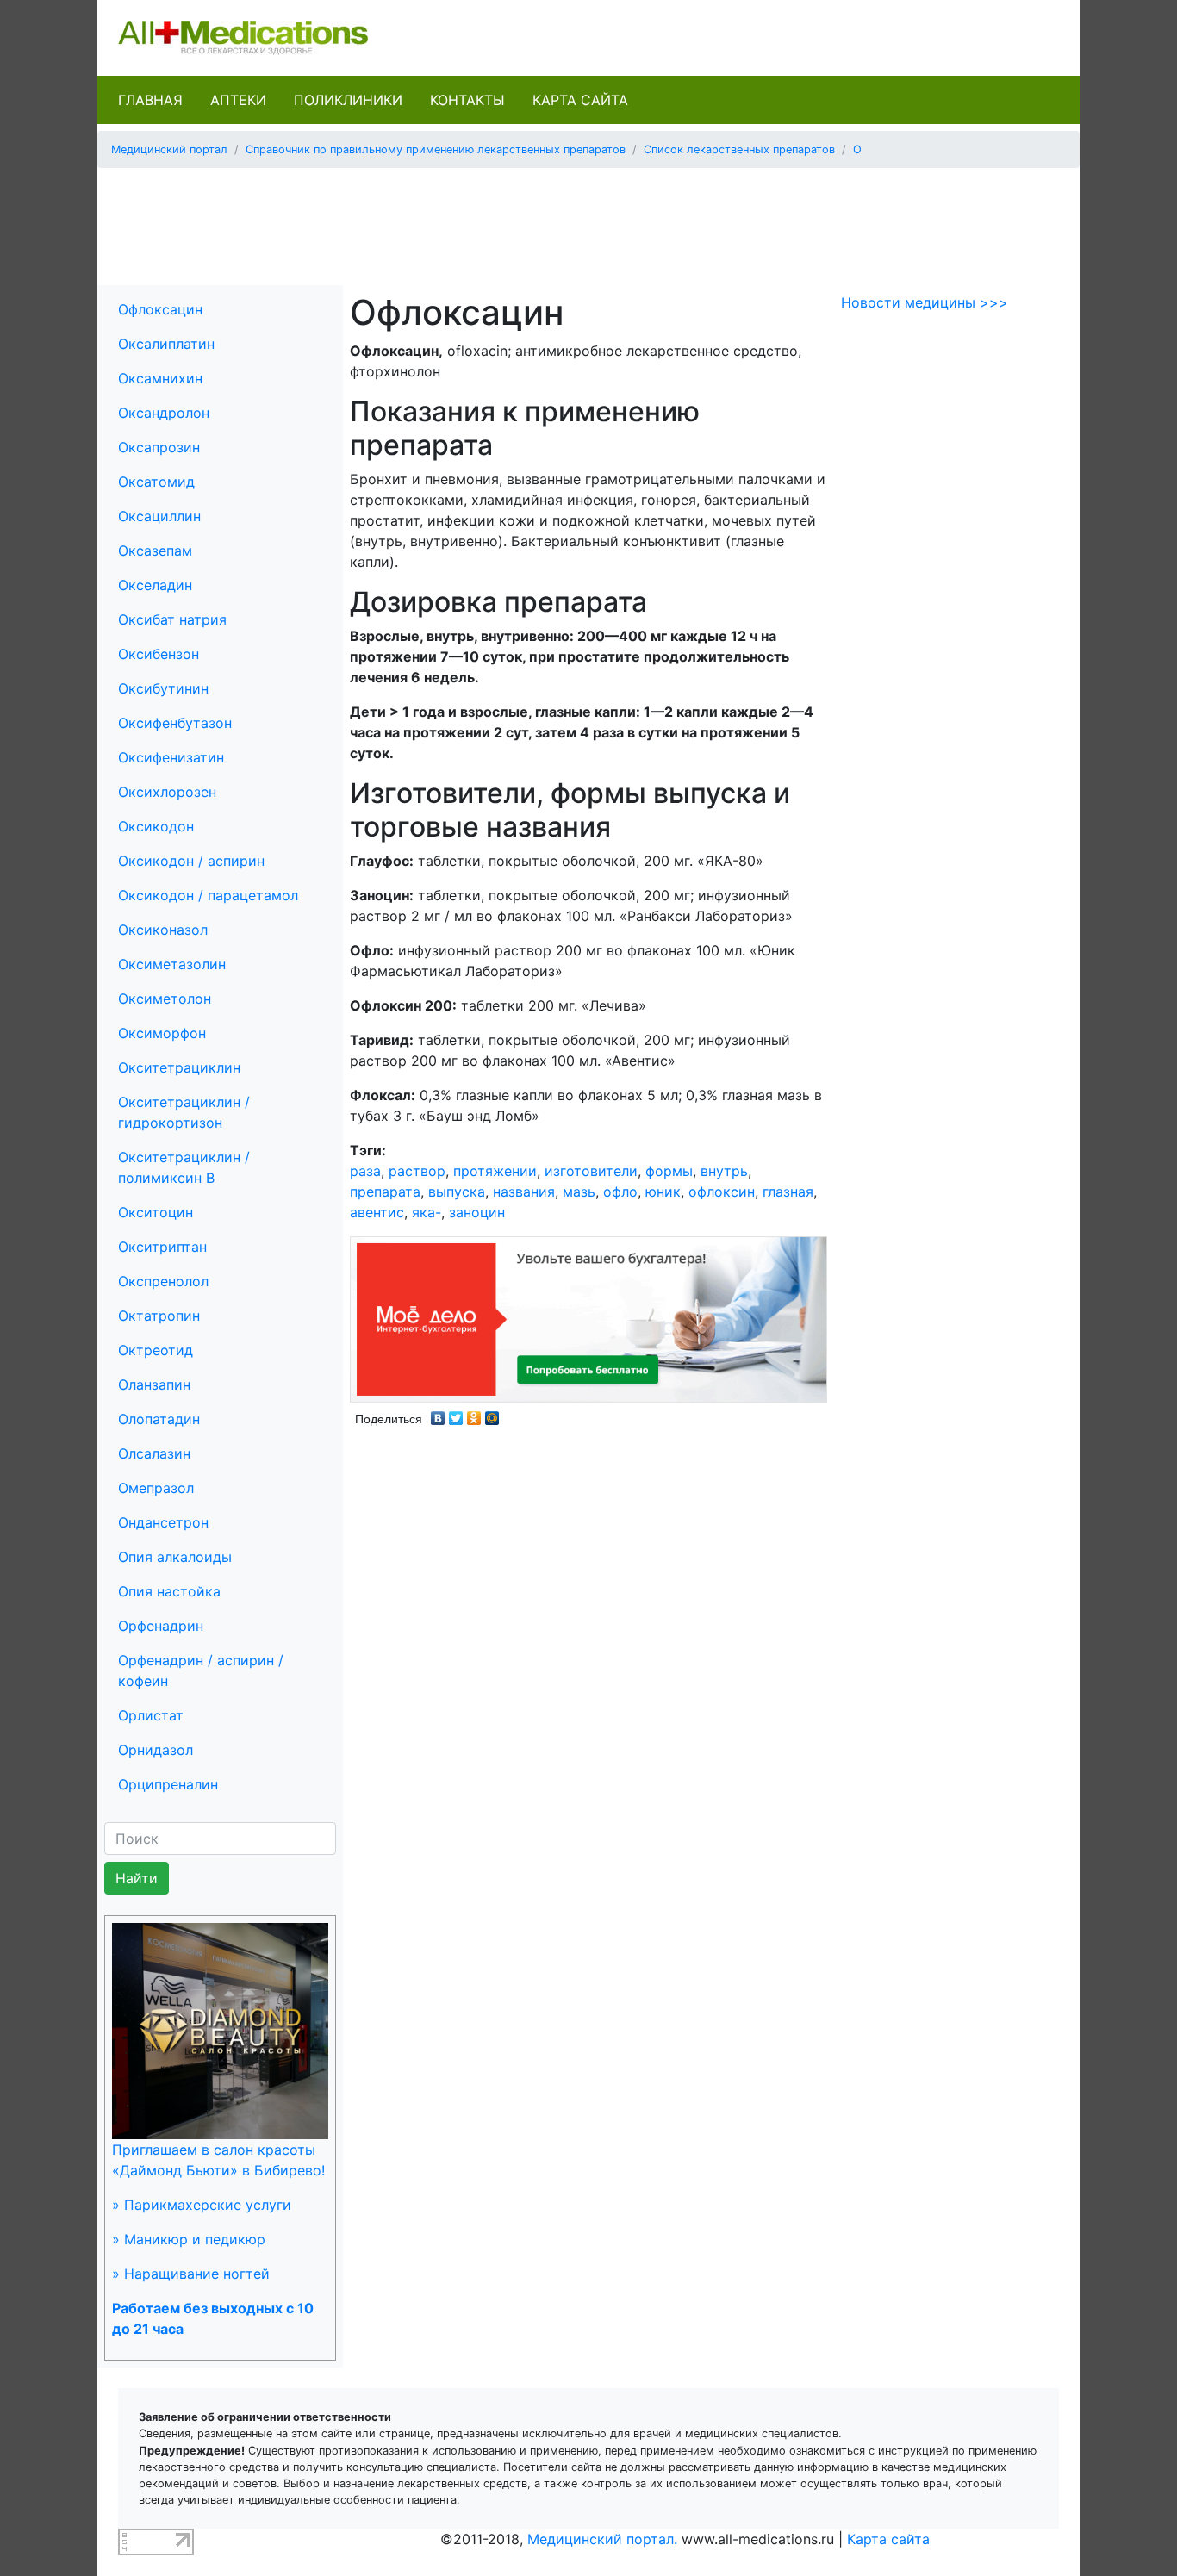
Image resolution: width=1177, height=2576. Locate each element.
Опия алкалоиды (175, 1557)
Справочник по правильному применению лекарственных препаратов (436, 149)
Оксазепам (155, 551)
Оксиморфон (162, 1033)
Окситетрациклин (179, 1067)
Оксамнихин (160, 378)
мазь (579, 1192)
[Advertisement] (588, 221)
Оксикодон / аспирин (191, 861)
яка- (427, 1212)
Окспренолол (163, 1281)
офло (620, 1192)
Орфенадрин (161, 1626)
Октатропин (159, 1316)
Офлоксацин (160, 309)
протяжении (495, 1171)
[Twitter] (456, 1414)
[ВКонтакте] (438, 1414)
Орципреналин (168, 1784)
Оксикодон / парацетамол (208, 895)
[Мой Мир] (492, 1414)
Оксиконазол (163, 930)
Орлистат (151, 1715)
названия (524, 1192)
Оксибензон (159, 654)
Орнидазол (156, 1750)
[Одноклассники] (474, 1414)
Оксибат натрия (172, 619)
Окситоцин (156, 1212)
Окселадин (155, 585)
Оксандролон (164, 413)
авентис (377, 1212)
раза (365, 1171)
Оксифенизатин (171, 757)
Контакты (467, 100)
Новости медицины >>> (925, 302)
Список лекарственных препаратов (739, 149)
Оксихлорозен (167, 792)
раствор (417, 1171)
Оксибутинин (163, 688)
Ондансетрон (163, 1522)
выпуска (457, 1192)
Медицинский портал (169, 149)
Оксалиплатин (166, 344)
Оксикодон (156, 826)
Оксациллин (159, 516)
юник (663, 1192)
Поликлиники (348, 100)
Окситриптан (162, 1247)
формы (669, 1171)
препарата (385, 1192)
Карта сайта (580, 100)
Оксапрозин (159, 447)
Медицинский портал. (602, 2539)
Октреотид (156, 1350)
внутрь (724, 1171)
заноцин (477, 1212)
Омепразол (156, 1488)
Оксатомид (156, 482)
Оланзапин (154, 1384)
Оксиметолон (165, 999)
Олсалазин (154, 1453)
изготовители (591, 1171)
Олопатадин (159, 1419)
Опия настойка (169, 1591)
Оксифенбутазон (175, 723)
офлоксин (722, 1192)
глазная (788, 1192)
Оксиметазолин (172, 964)
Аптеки (238, 100)
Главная (150, 100)
